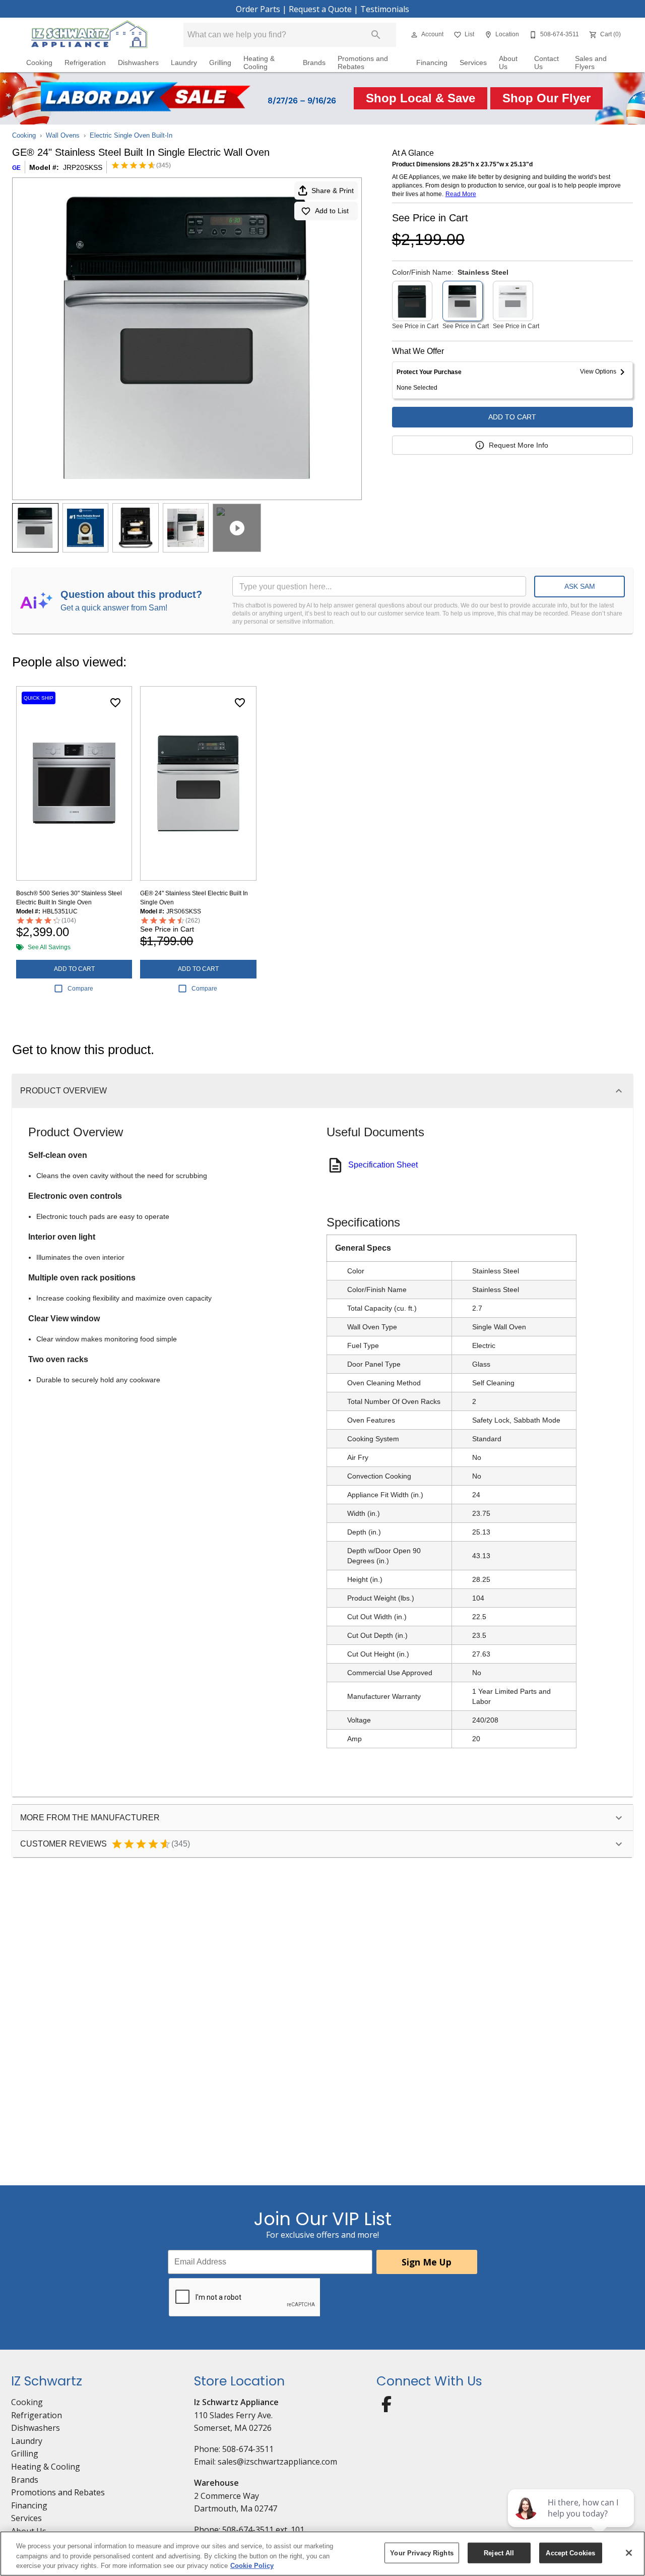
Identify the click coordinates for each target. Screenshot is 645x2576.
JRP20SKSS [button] (83, 167)
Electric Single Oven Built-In (131, 135)
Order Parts (258, 9)
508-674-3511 (248, 2449)
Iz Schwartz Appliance (236, 2402)
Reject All (499, 2553)
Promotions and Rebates (363, 63)
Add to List (332, 211)
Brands (314, 63)
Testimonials (385, 9)
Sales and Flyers (591, 63)
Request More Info (519, 445)
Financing (432, 63)
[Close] (629, 2553)
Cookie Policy (252, 2566)
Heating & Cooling (259, 63)
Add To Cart (512, 417)
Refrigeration (85, 63)
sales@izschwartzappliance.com (277, 2462)
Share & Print (333, 191)
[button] (414, 35)
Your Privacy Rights (422, 2553)
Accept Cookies (570, 2553)
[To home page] (89, 35)
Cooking (39, 63)
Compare (80, 989)
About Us (508, 63)
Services (473, 63)
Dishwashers (138, 63)
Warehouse (216, 2483)
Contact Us (546, 63)
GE (16, 168)
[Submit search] (376, 35)
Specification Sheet (383, 1165)
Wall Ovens (63, 135)
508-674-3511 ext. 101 (263, 2530)
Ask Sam (580, 586)
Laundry (184, 63)
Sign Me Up (427, 2262)
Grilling (220, 63)
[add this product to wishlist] (115, 703)
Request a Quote (320, 9)
